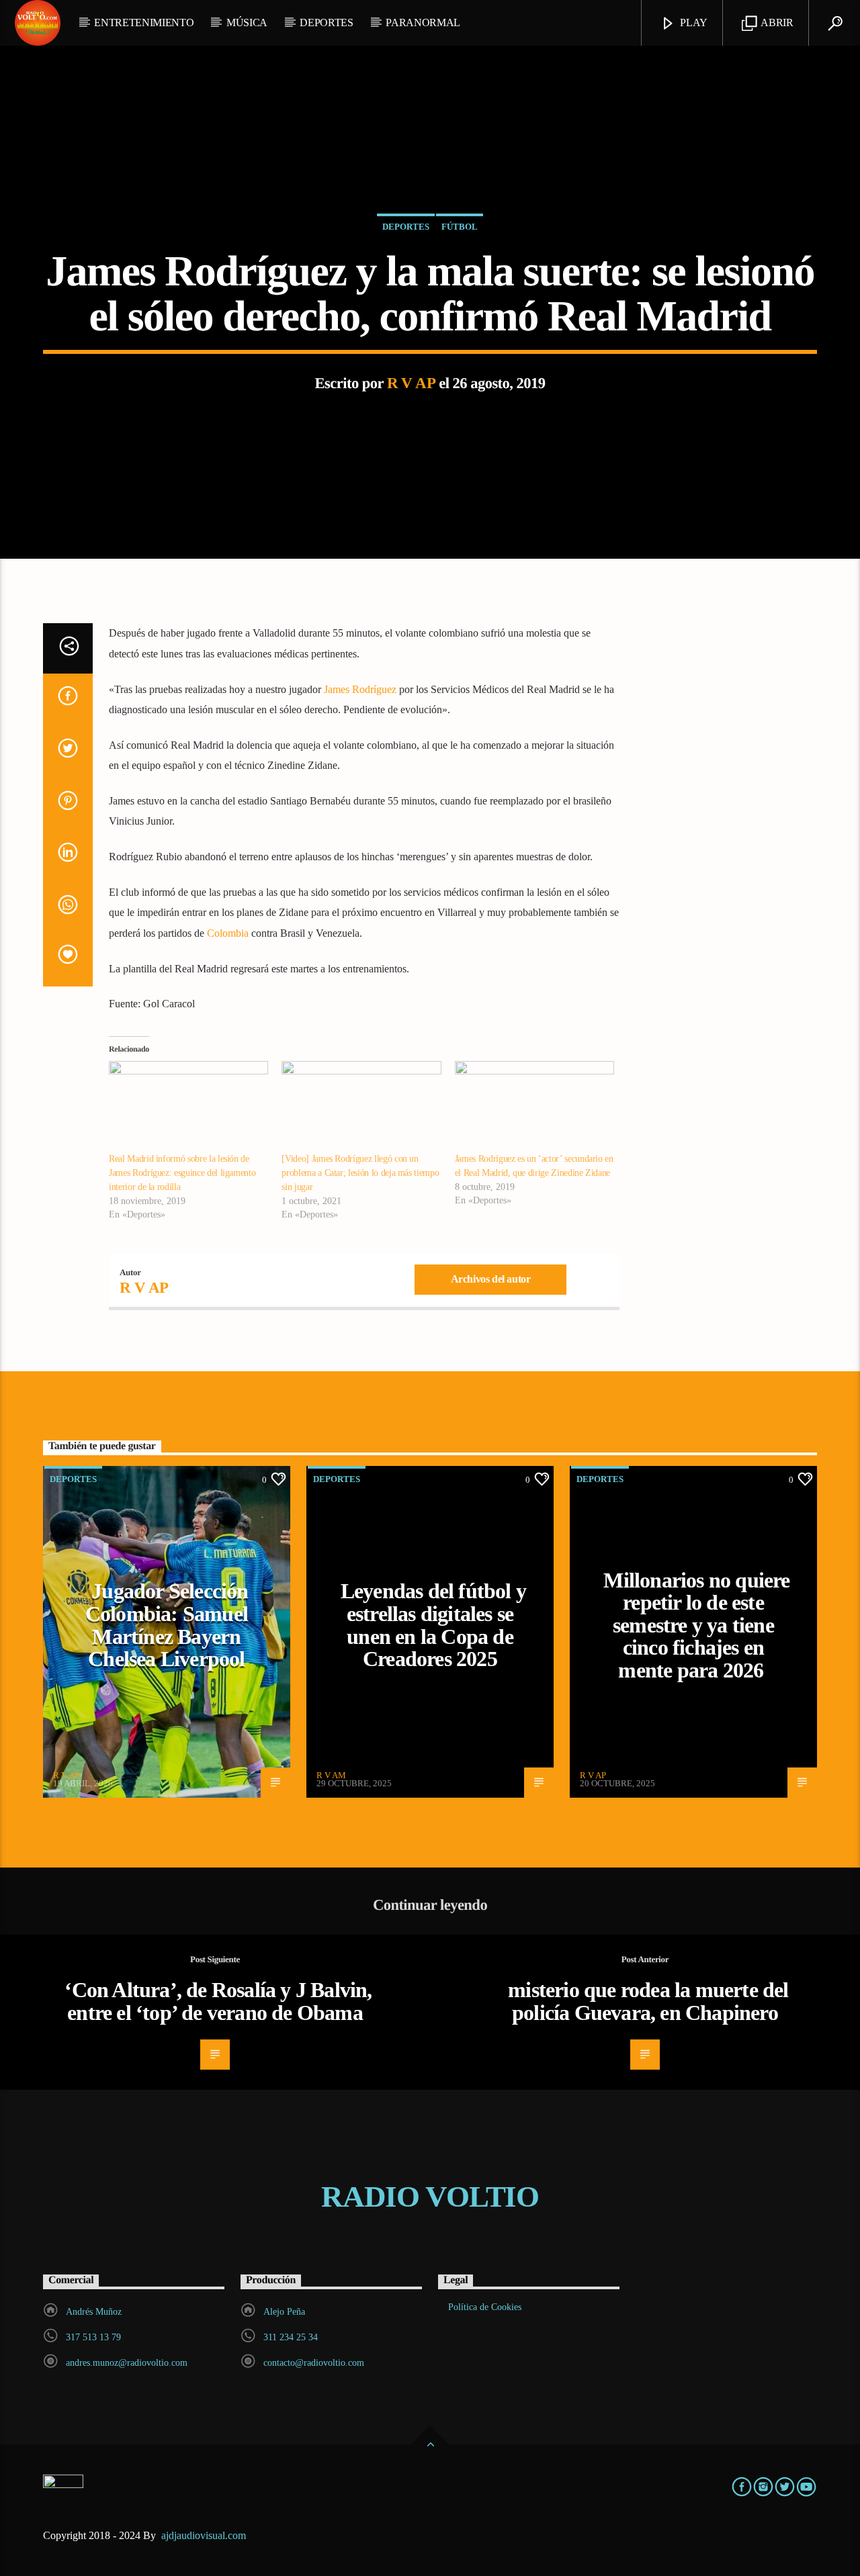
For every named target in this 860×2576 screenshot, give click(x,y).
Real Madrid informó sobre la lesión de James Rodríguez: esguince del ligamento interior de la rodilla (182, 1173)
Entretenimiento (144, 22)
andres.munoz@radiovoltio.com (127, 2363)
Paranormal (423, 22)
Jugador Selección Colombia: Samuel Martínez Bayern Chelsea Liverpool (167, 1625)
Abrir (776, 22)
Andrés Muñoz (94, 2312)
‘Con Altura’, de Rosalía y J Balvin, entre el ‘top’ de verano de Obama (218, 2001)
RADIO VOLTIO (430, 2197)
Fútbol (460, 227)
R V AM (331, 1775)
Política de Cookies (485, 2307)
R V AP (412, 383)
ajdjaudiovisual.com (205, 2535)
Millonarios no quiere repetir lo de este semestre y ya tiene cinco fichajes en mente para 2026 (696, 1625)
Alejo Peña (284, 2312)
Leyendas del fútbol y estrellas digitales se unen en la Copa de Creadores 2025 (433, 1625)
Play (693, 22)
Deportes (326, 22)
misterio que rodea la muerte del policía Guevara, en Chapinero (648, 2001)
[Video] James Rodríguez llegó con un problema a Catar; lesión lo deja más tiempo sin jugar (360, 1173)
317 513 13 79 (93, 2337)
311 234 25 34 (291, 2337)
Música (247, 22)
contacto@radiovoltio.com (314, 2363)
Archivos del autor (491, 1279)
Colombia (228, 933)
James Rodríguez (360, 689)
